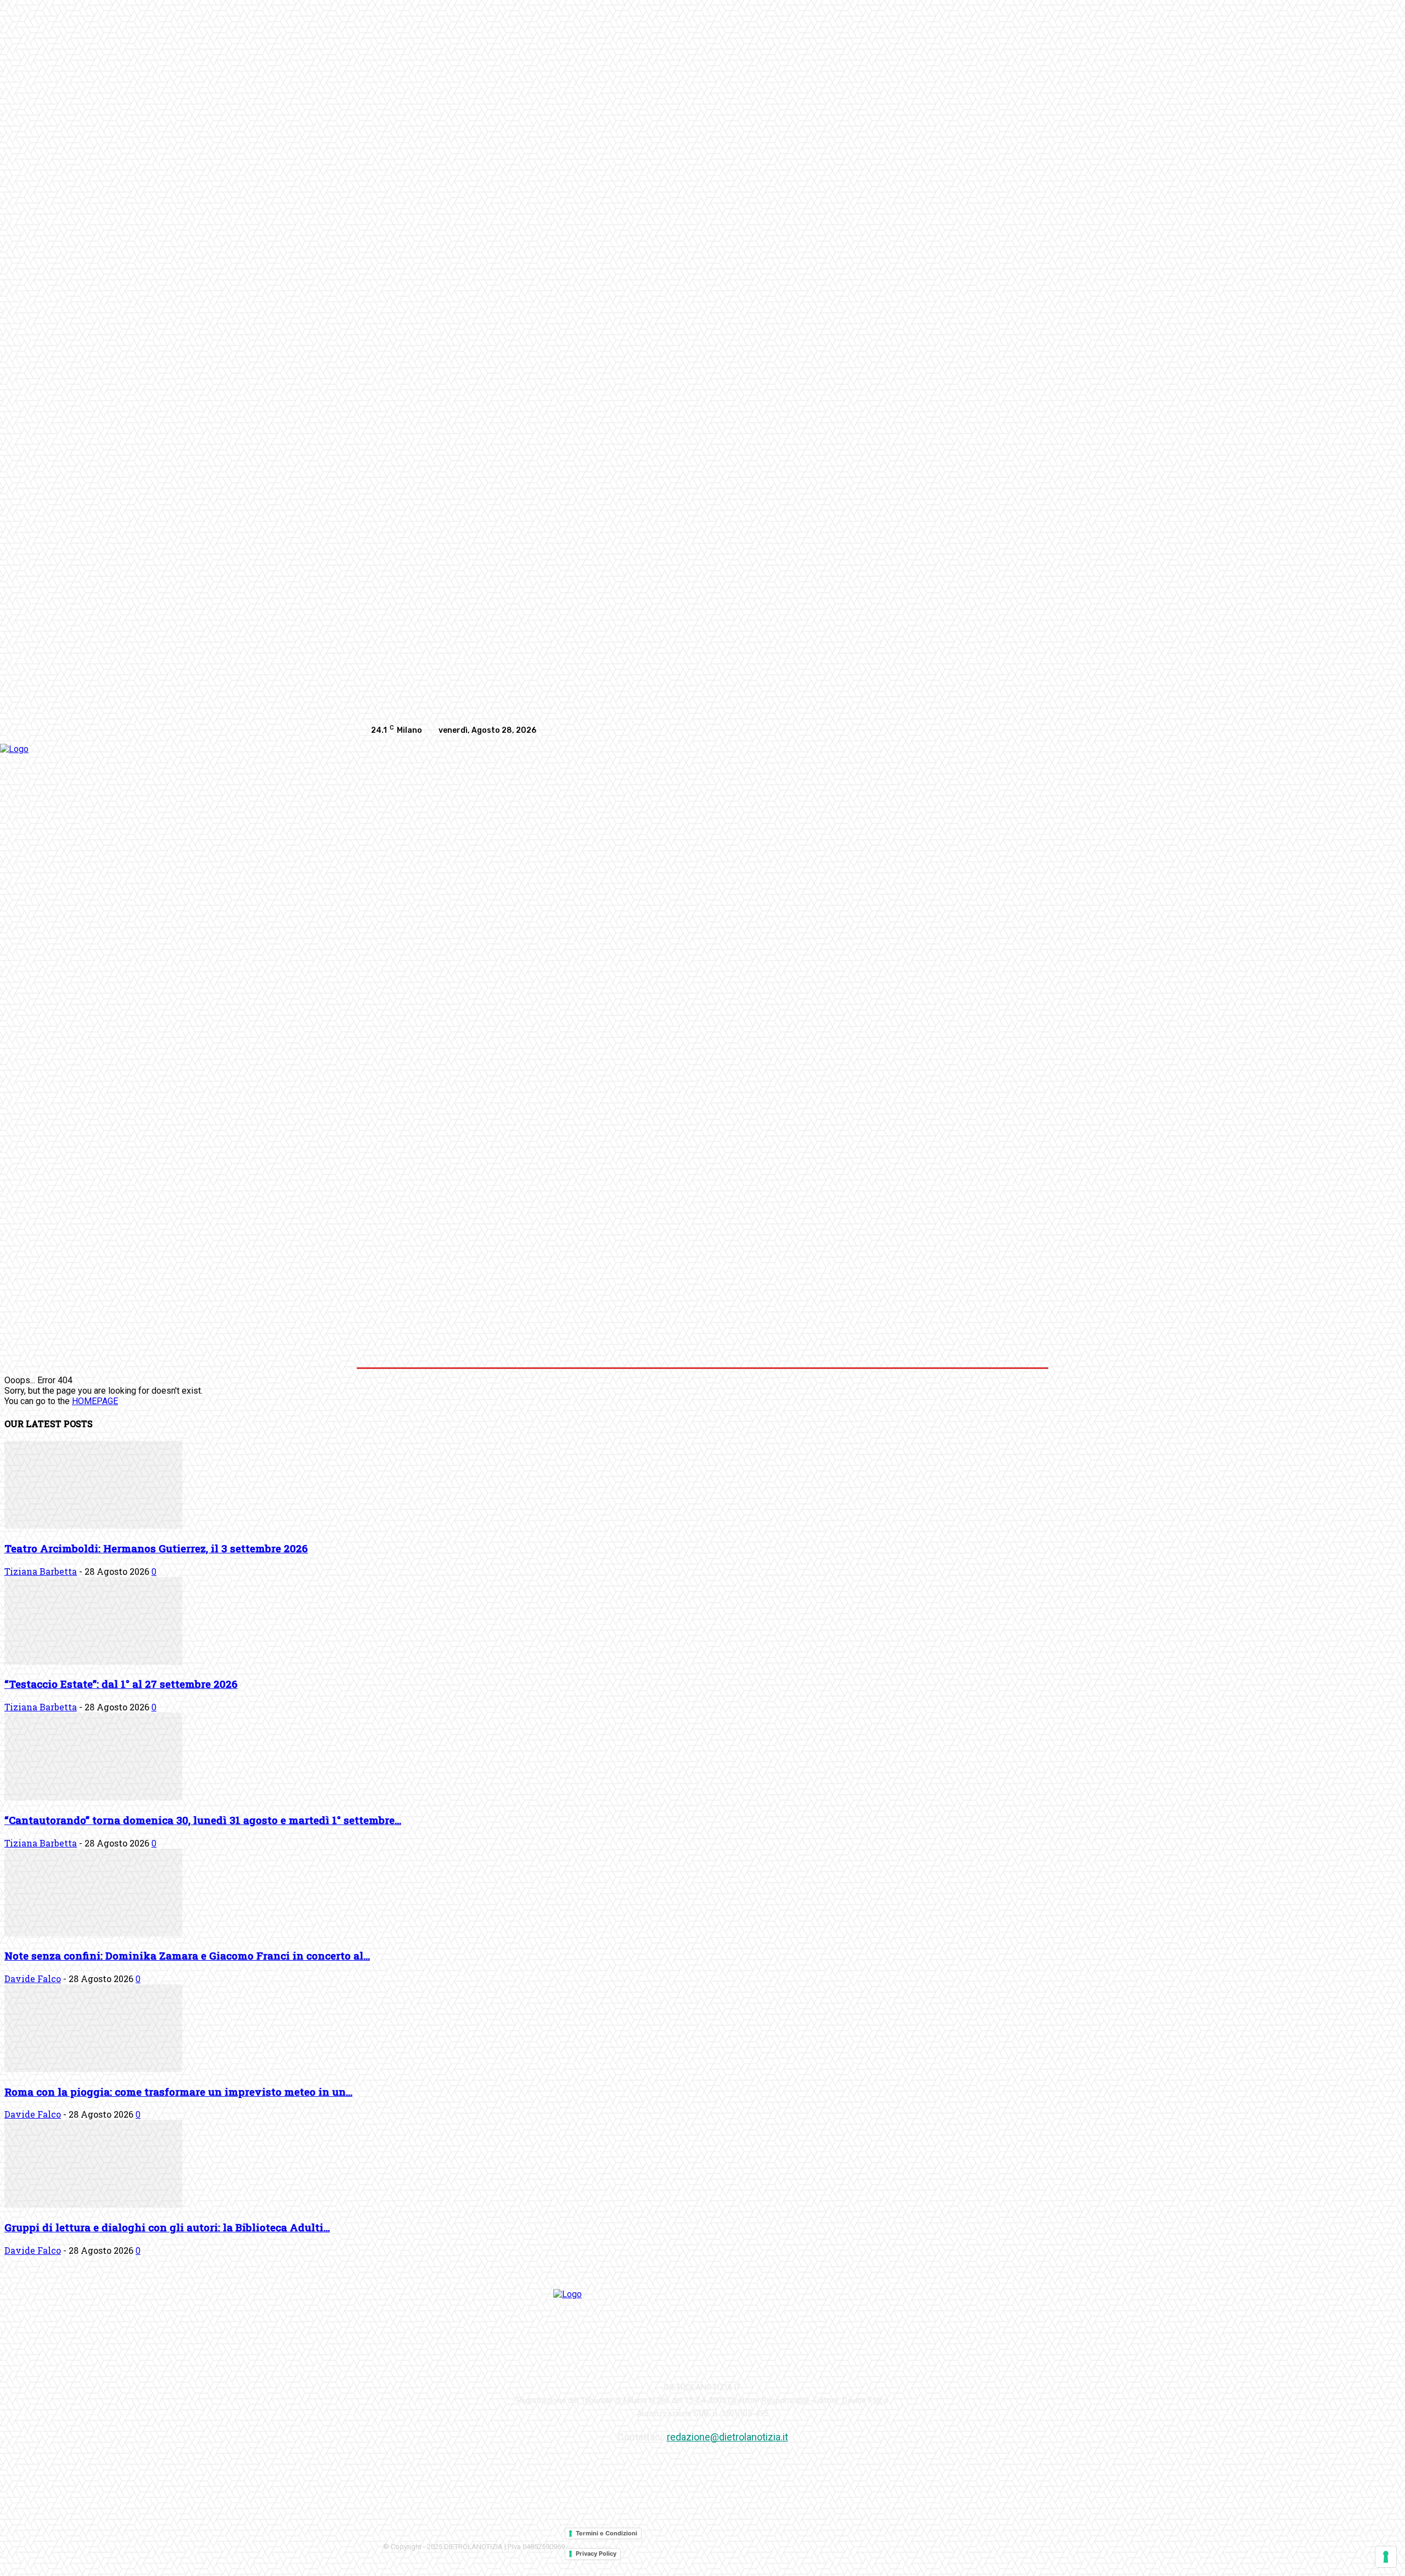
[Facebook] (958, 731)
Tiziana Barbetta (41, 1571)
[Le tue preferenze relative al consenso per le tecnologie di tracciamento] (1386, 2557)
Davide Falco (33, 1979)
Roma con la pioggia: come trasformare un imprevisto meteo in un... (178, 2092)
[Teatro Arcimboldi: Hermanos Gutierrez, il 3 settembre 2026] (93, 1526)
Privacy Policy (596, 2553)
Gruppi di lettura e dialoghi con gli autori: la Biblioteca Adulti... (167, 2227)
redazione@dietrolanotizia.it (727, 2437)
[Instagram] (980, 731)
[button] (1022, 1267)
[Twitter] (1024, 731)
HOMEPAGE (95, 1401)
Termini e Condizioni (606, 2533)
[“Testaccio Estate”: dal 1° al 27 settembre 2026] (93, 1662)
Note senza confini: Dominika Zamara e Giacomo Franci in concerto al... (187, 1955)
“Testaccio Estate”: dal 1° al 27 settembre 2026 (121, 1684)
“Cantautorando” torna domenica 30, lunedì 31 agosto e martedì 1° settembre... (203, 1820)
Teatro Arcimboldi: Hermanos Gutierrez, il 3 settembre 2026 (156, 1548)
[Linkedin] (1002, 731)
